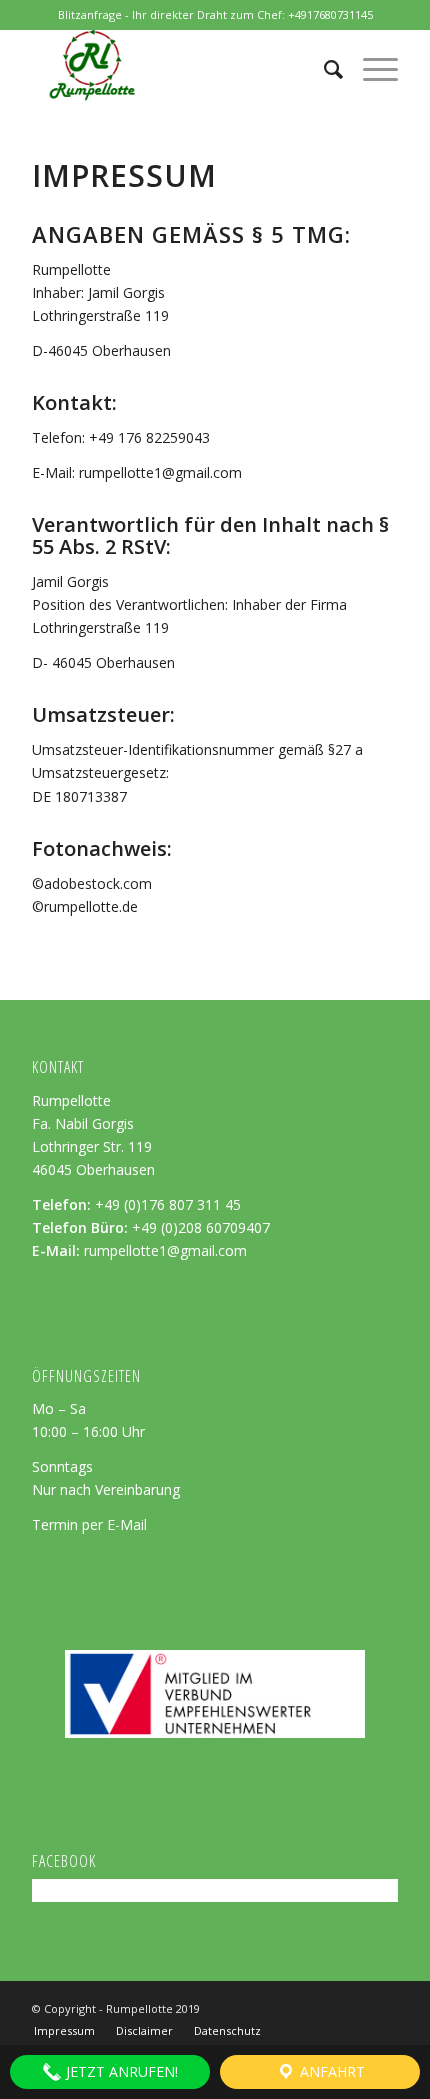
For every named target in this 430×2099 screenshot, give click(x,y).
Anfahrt (330, 2071)
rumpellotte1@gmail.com (165, 1250)
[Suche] (323, 69)
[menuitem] (323, 69)
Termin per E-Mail (89, 1524)
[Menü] (370, 69)
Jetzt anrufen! (120, 2071)
